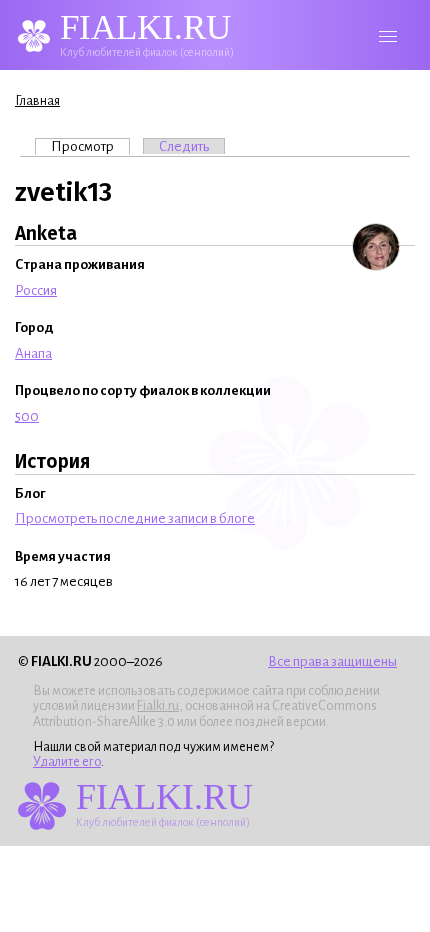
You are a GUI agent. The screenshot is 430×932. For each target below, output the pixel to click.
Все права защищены (332, 661)
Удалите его (67, 762)
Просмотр (90, 146)
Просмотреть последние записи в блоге (135, 518)
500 (27, 416)
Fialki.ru (158, 706)
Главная (37, 101)
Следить (184, 146)
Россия (36, 290)
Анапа (33, 353)
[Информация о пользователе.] (376, 247)
